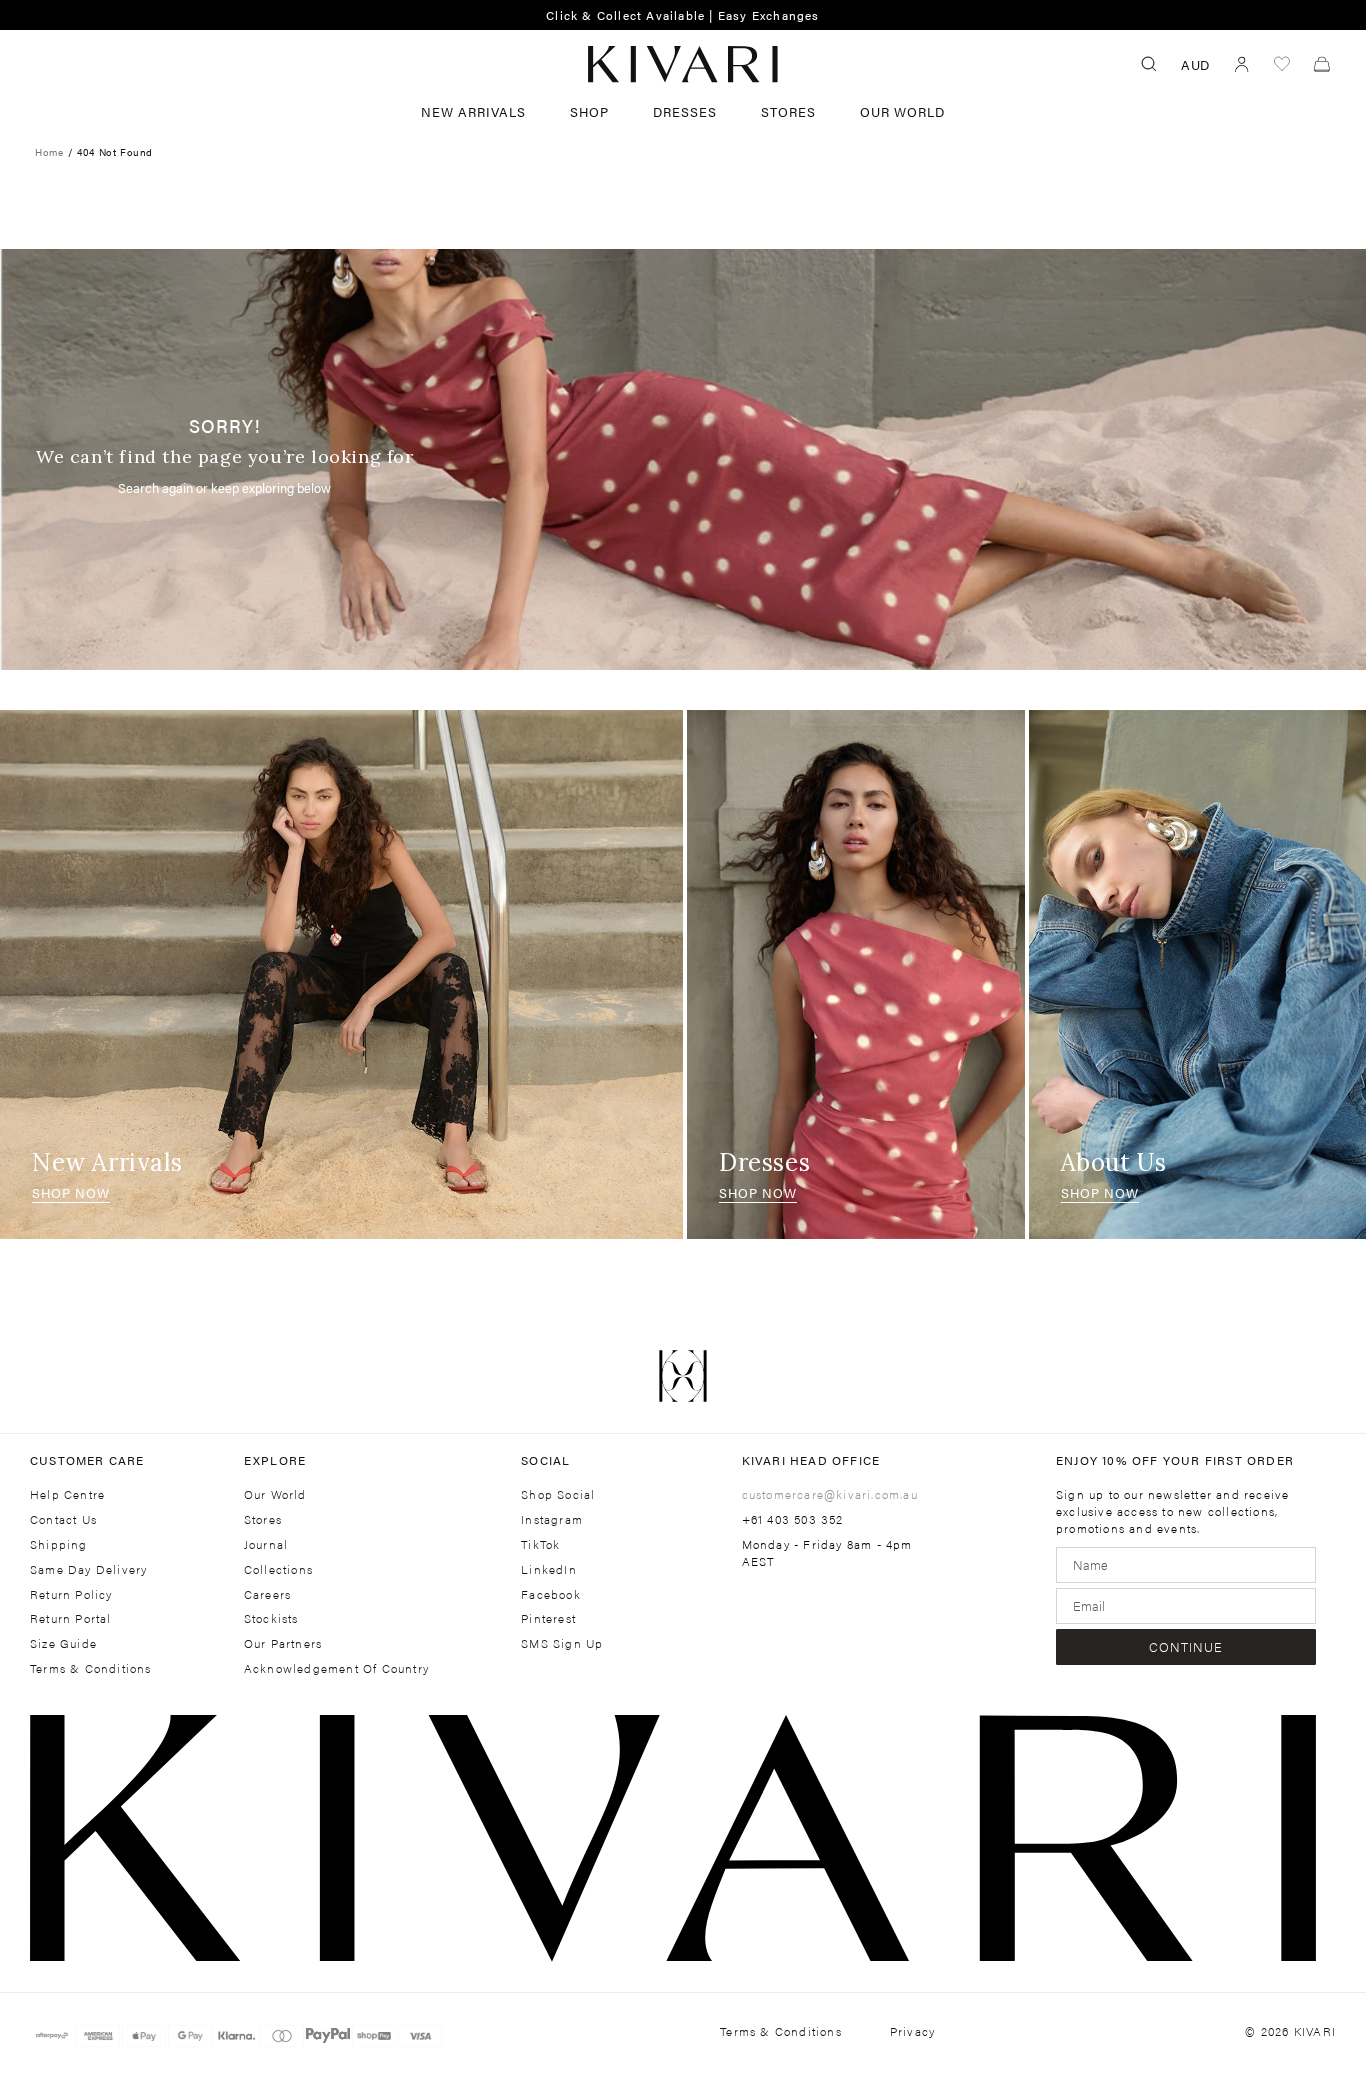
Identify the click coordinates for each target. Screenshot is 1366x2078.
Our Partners (283, 1643)
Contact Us (63, 1519)
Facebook (551, 1594)
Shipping (59, 1544)
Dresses (685, 111)
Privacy (912, 2031)
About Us (1114, 1162)
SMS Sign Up (562, 1643)
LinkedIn (549, 1569)
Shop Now (71, 1192)
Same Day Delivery (88, 1569)
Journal (266, 1544)
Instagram (552, 1519)
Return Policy (71, 1594)
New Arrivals (473, 111)
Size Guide (63, 1643)
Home (49, 152)
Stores (788, 111)
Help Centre (67, 1494)
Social (545, 1460)
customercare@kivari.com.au (830, 1494)
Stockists (271, 1618)
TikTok (540, 1544)
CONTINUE (1186, 1646)
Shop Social (558, 1494)
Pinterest (548, 1618)
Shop (589, 111)
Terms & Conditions (91, 1668)
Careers (267, 1594)
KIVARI (1315, 2031)
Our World (902, 111)
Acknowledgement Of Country (336, 1668)
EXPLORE (275, 1460)
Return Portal (71, 1618)
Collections (278, 1569)
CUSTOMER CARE (87, 1460)
